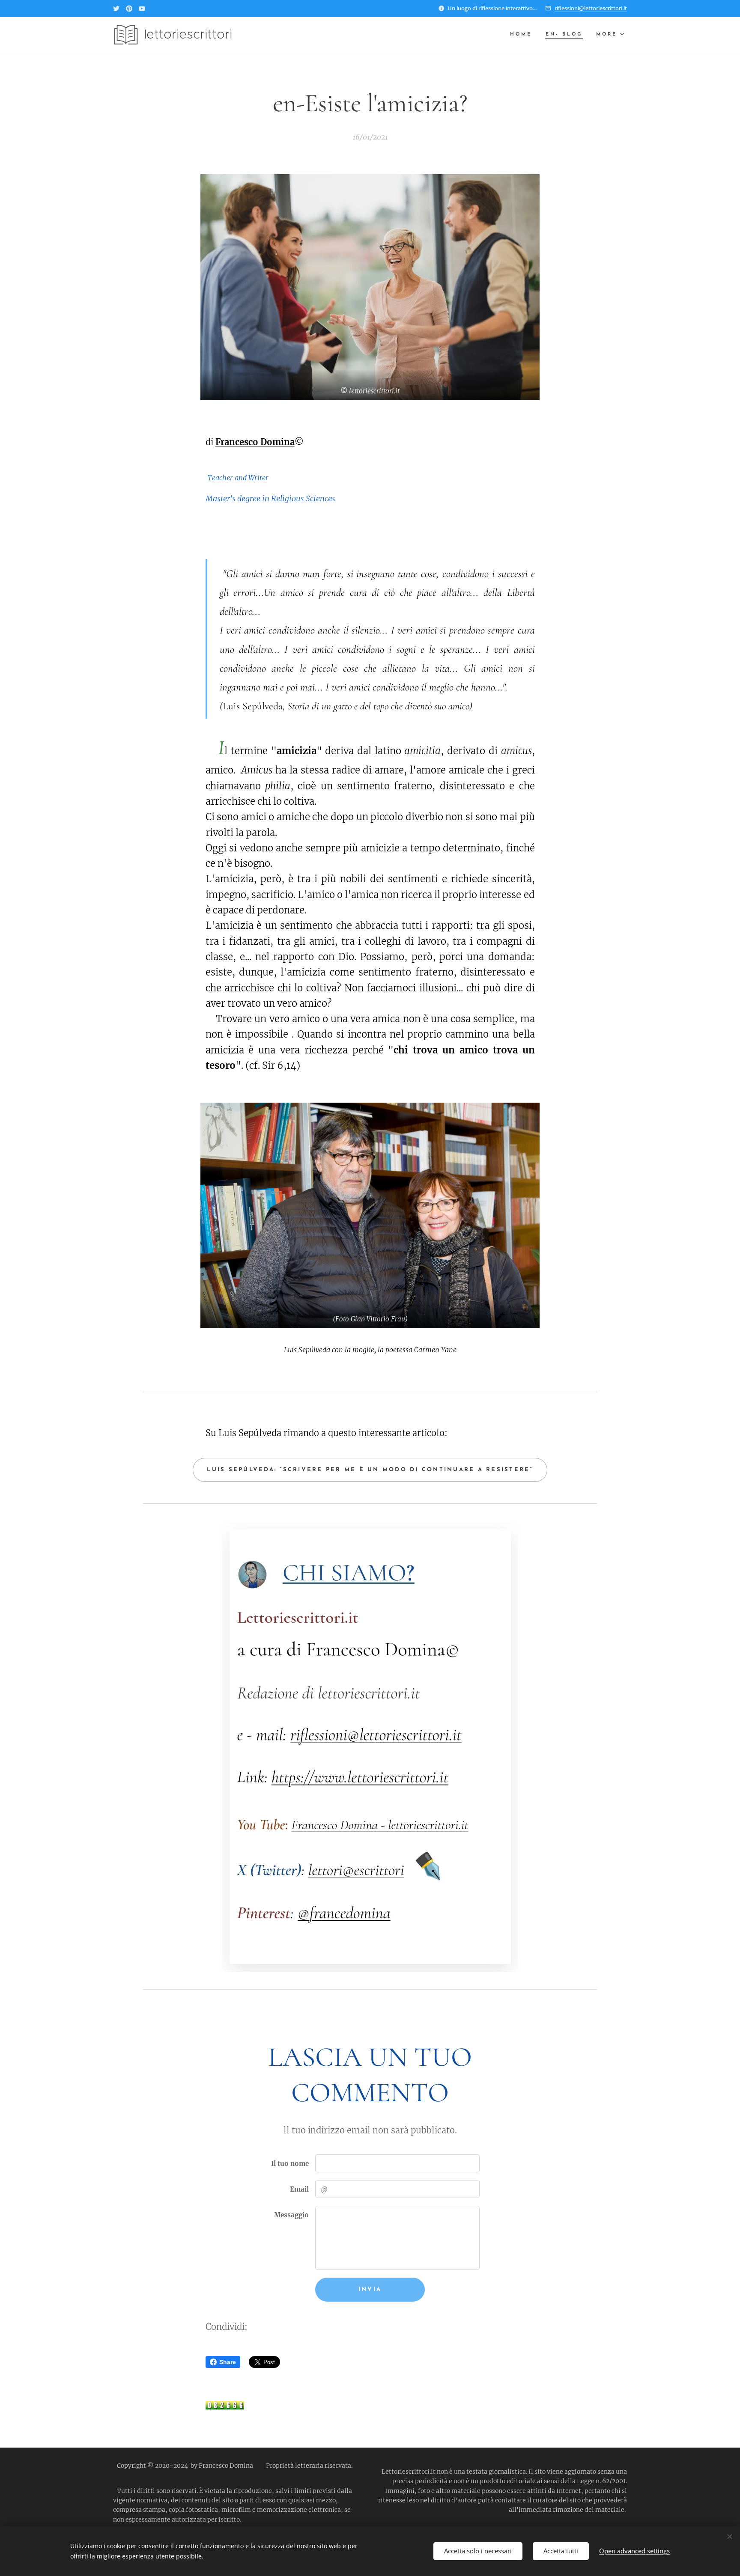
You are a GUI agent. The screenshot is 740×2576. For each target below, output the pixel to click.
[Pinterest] (129, 9)
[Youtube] (142, 9)
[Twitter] (116, 9)
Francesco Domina (255, 442)
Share (228, 2362)
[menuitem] (523, 35)
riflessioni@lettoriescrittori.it (591, 8)
